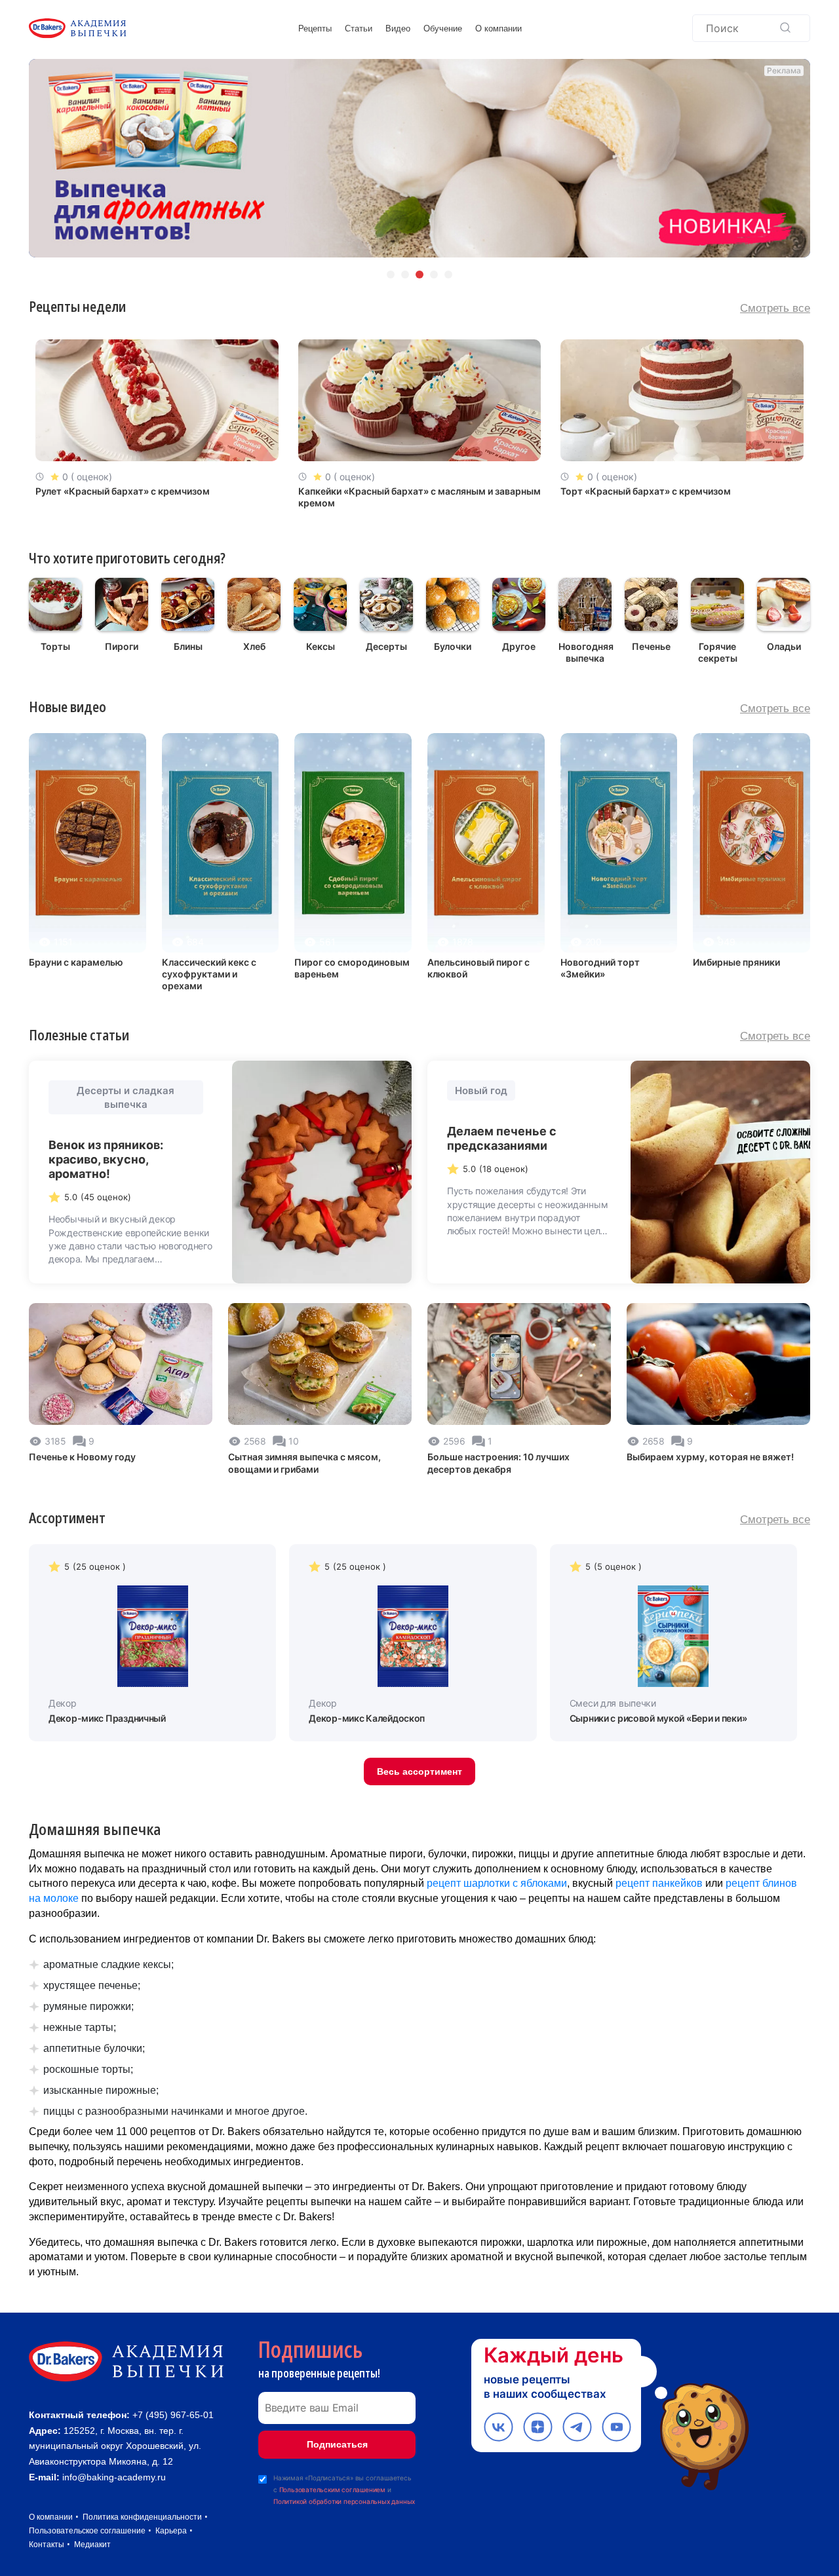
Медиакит (92, 2545)
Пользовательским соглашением (332, 2490)
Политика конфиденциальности (142, 2517)
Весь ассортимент (419, 1771)
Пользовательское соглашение (87, 2531)
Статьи (359, 28)
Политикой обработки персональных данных (344, 2501)
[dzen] (538, 2427)
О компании (498, 28)
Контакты (47, 2545)
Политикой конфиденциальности (696, 2493)
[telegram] (577, 2427)
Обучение (443, 28)
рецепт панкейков (659, 1883)
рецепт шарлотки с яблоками (497, 1883)
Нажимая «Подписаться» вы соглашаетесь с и (344, 2490)
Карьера (171, 2531)
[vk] (498, 2427)
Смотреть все (775, 308)
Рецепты (315, 28)
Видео (398, 28)
